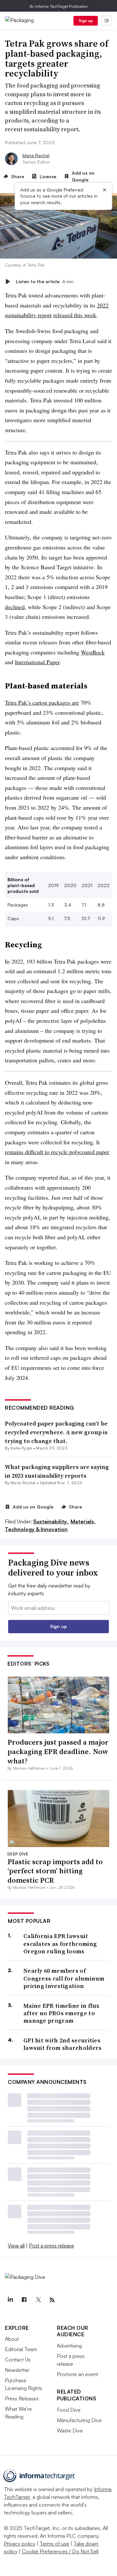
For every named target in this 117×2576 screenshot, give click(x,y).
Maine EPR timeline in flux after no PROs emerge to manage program (62, 2013)
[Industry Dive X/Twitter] (38, 2300)
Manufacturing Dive (79, 2420)
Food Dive (69, 2410)
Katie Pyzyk (21, 1448)
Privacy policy (20, 2544)
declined (15, 607)
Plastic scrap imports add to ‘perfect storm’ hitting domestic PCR (55, 1871)
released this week (75, 315)
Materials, (83, 1521)
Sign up (86, 21)
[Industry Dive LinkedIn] (10, 2300)
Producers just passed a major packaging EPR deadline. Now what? (58, 1751)
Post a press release (52, 2246)
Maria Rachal (36, 155)
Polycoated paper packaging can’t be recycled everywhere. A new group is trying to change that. (56, 1432)
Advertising (69, 2346)
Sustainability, (51, 1521)
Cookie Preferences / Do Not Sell (60, 2551)
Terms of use (54, 2544)
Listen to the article (45, 281)
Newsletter (17, 2370)
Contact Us (18, 2360)
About (12, 2339)
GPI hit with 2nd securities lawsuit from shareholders (63, 2044)
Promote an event (78, 2374)
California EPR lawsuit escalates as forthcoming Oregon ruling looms (60, 1944)
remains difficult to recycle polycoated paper (57, 1152)
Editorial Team (21, 2349)
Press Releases (22, 2398)
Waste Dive (70, 2431)
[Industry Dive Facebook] (24, 2300)
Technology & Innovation (36, 1529)
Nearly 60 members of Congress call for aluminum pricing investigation (64, 1978)
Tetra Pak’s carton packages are (42, 702)
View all (16, 2246)
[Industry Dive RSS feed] (52, 2300)
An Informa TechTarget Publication (59, 6)
